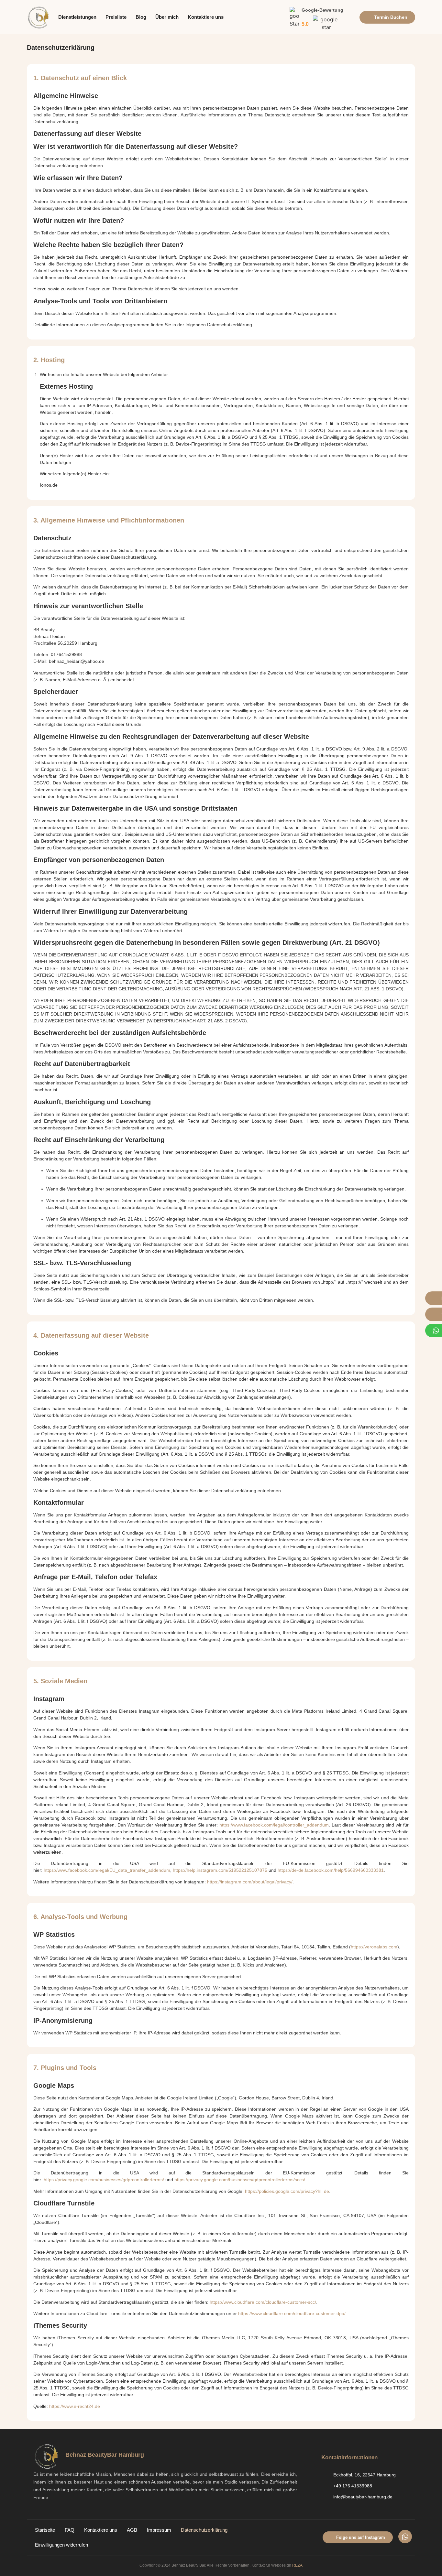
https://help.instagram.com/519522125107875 (220, 1870)
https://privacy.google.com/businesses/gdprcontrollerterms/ (104, 2180)
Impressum (159, 2530)
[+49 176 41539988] (325, 2486)
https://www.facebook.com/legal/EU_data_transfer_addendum (107, 1870)
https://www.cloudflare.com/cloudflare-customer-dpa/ (292, 2313)
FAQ (70, 2530)
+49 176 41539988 (353, 2486)
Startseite (45, 2530)
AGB (132, 2530)
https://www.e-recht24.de (75, 2406)
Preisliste (116, 17)
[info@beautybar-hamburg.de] (325, 2497)
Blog (141, 17)
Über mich (167, 17)
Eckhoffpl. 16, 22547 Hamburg (365, 2475)
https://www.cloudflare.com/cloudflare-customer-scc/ (263, 2302)
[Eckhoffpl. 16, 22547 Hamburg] (325, 2475)
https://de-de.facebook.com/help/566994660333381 (331, 1870)
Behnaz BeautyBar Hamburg (105, 2455)
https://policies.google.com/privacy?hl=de (287, 2191)
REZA (297, 2565)
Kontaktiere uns (206, 17)
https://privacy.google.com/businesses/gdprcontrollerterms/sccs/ (240, 2180)
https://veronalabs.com (374, 1947)
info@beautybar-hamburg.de (363, 2497)
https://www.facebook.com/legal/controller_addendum (274, 1825)
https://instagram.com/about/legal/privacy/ (250, 1882)
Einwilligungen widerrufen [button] (61, 2545)
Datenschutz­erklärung (204, 2530)
